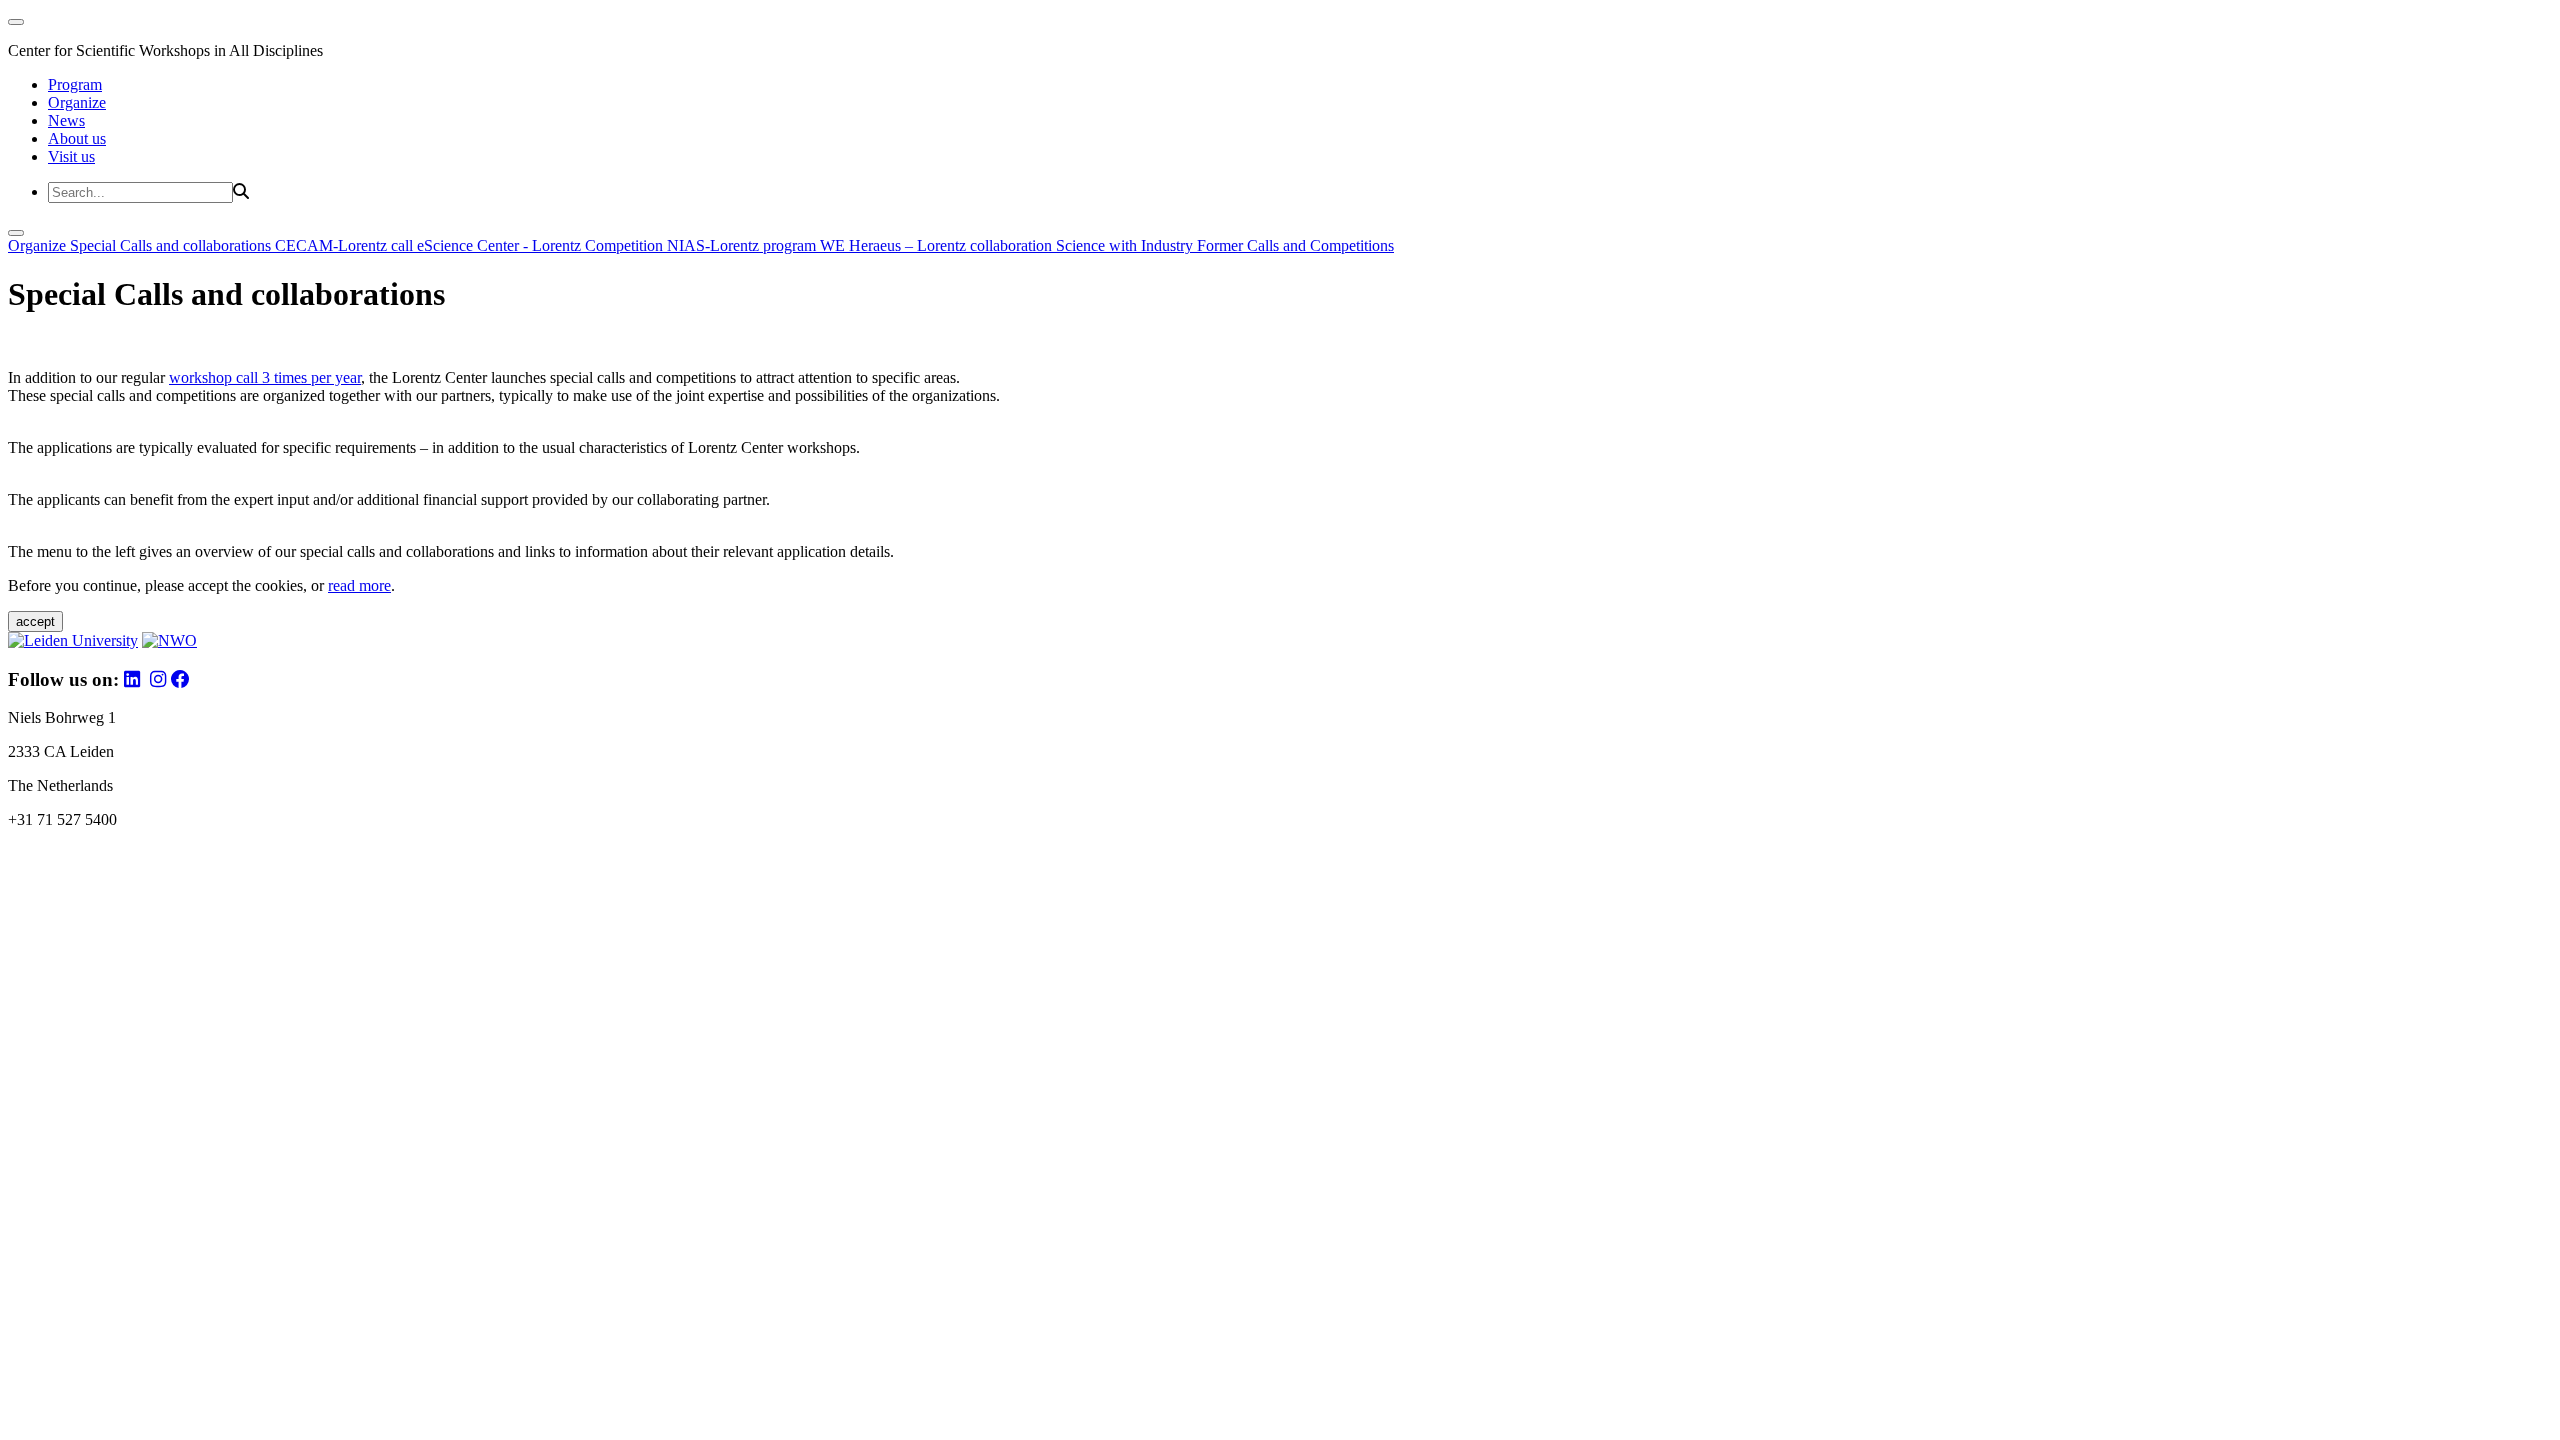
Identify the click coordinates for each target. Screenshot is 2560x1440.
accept (35, 621)
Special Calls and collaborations (172, 245)
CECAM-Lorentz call (346, 245)
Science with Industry (1126, 245)
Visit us (71, 156)
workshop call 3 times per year (265, 377)
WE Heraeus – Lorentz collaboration (938, 245)
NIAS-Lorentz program (743, 245)
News (66, 120)
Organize (77, 102)
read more (359, 585)
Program (75, 84)
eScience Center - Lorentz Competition (542, 245)
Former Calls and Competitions (1295, 245)
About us (77, 138)
